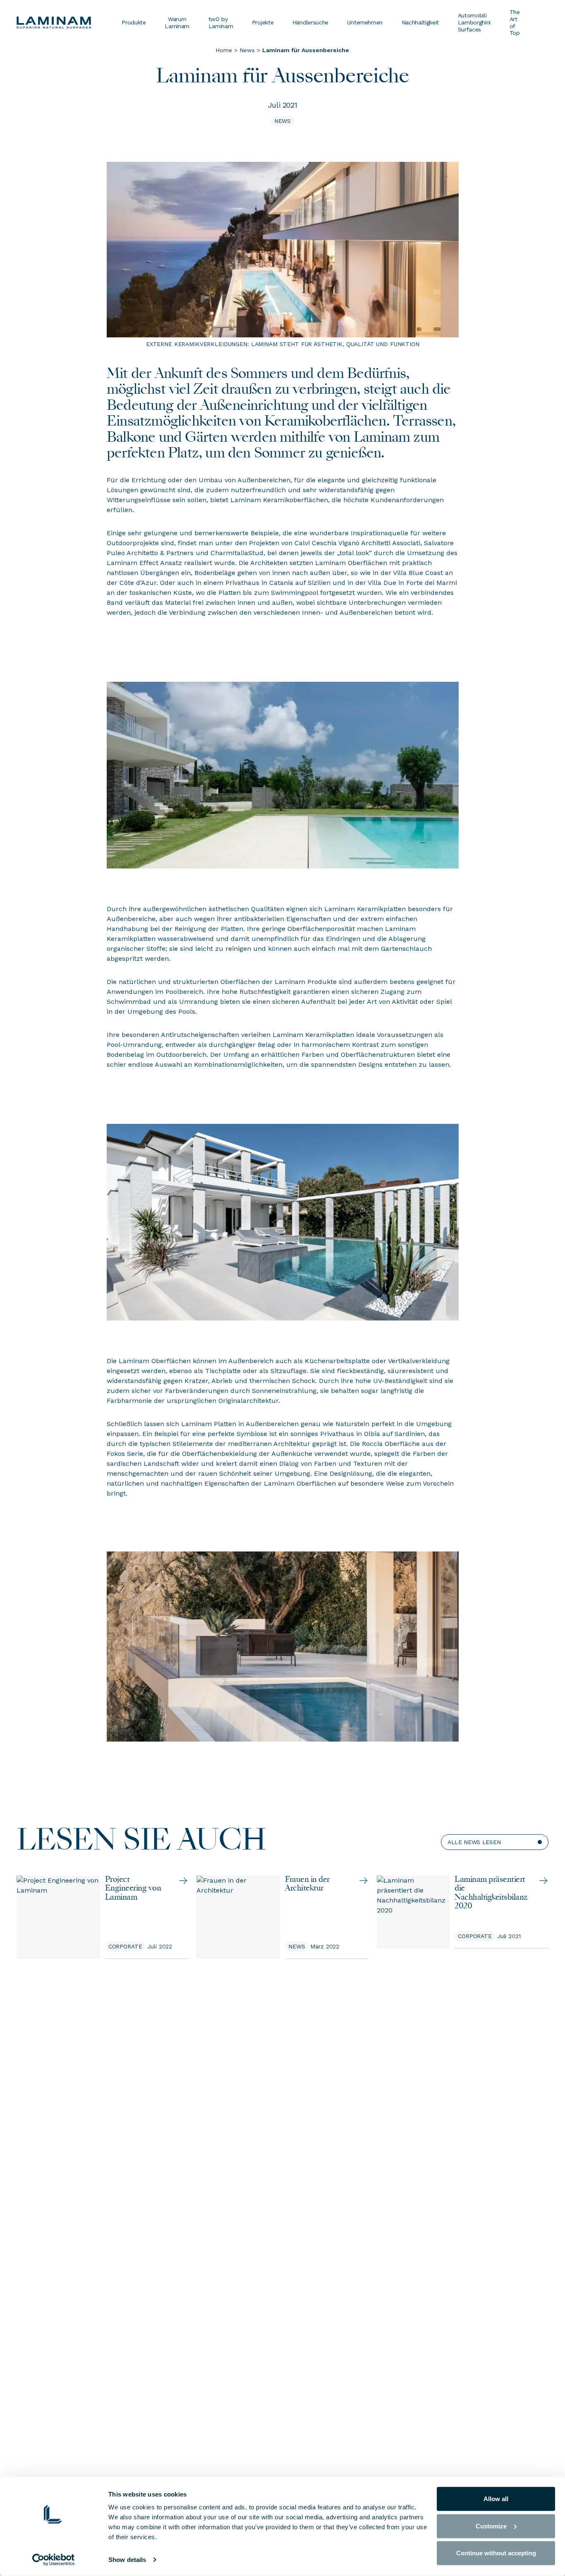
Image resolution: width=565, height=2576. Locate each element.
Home (224, 50)
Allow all (496, 2499)
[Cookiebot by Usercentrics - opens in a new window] (54, 2560)
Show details (127, 2560)
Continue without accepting (496, 2553)
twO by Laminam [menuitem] (221, 23)
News (247, 50)
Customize (491, 2526)
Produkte (134, 22)
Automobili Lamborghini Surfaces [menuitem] (474, 22)
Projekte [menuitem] (263, 22)
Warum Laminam (177, 23)
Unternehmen (365, 22)
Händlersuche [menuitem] (310, 22)
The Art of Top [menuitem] (515, 22)
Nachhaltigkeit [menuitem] (420, 22)
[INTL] (64, 23)
